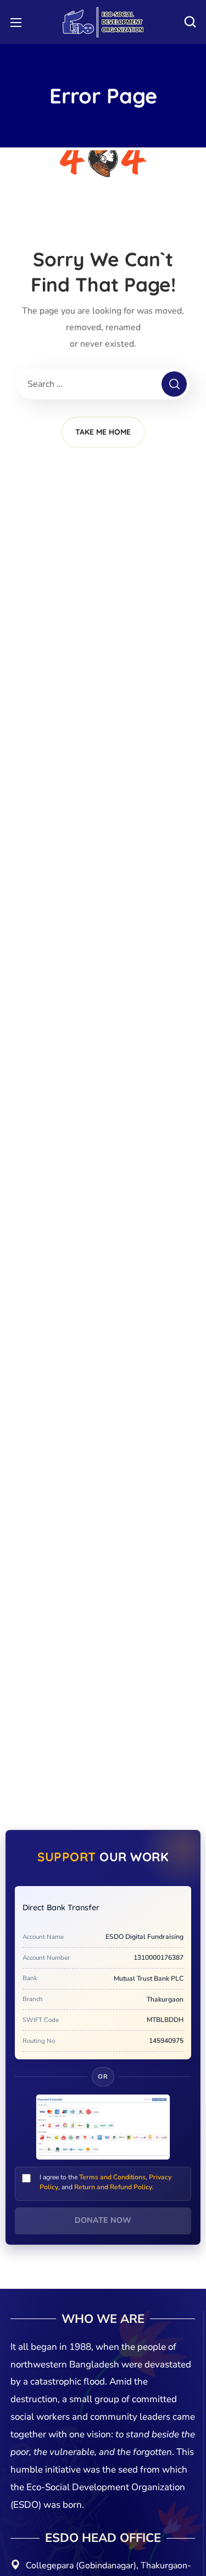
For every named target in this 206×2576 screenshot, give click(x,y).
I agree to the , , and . (105, 2182)
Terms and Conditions (112, 2177)
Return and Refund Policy (113, 2187)
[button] (190, 22)
